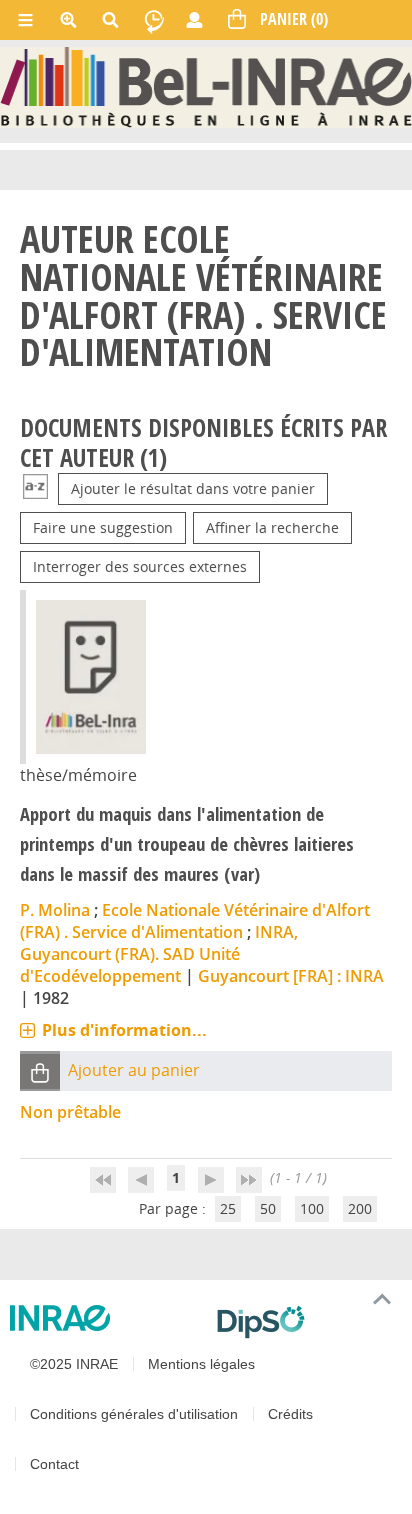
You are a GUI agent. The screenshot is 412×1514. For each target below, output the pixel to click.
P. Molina (55, 910)
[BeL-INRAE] (206, 85)
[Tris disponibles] (35, 488)
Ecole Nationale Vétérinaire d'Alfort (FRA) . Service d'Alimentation (195, 921)
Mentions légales (201, 1364)
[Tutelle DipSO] (306, 1322)
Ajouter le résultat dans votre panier (193, 488)
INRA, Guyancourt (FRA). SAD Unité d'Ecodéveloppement (159, 954)
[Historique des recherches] (154, 20)
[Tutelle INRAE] (105, 1318)
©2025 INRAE (74, 1364)
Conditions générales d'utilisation (134, 1414)
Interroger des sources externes (140, 566)
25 (228, 1208)
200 (360, 1208)
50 (268, 1208)
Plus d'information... (124, 1030)
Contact (54, 1464)
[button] (40, 1071)
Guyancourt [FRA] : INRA (291, 976)
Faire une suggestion (103, 527)
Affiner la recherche (272, 527)
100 (312, 1208)
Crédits (290, 1414)
